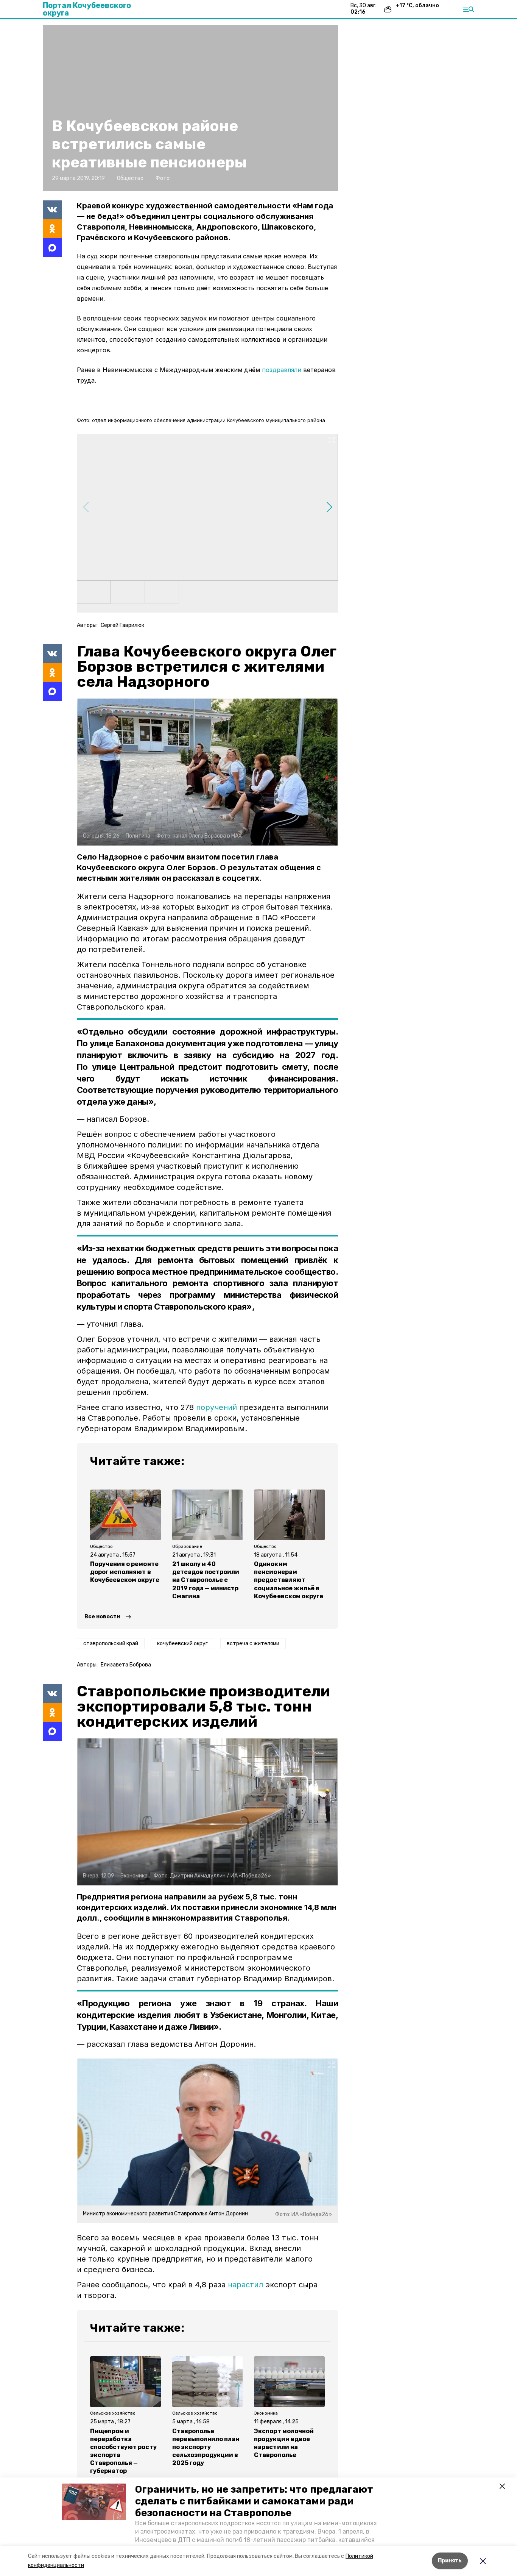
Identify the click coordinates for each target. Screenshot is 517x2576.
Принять (450, 2561)
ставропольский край (111, 1644)
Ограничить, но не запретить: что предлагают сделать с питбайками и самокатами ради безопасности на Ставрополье (254, 2501)
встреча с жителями (253, 1644)
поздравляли (282, 370)
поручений (216, 1407)
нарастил (245, 2285)
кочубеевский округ (182, 1644)
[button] (94, 2502)
